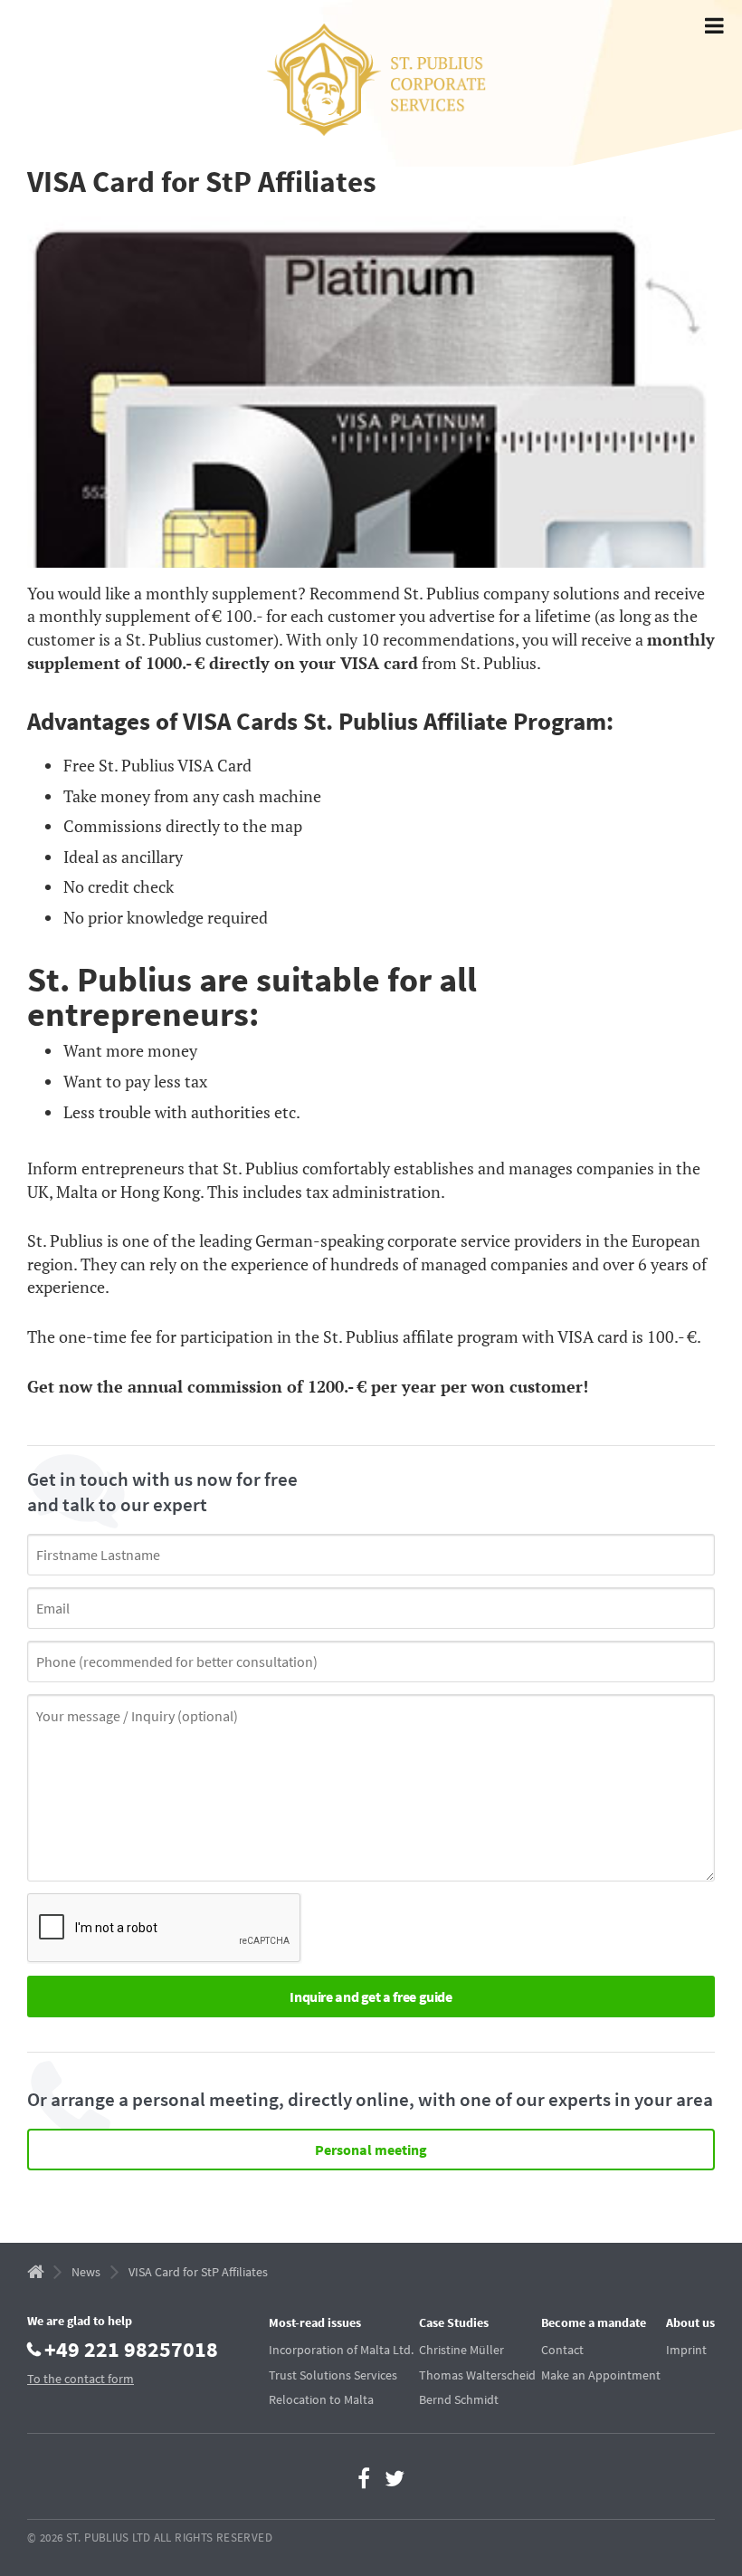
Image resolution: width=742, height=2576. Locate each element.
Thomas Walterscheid (477, 2375)
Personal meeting (371, 2150)
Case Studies (454, 2322)
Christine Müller (461, 2350)
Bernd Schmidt (459, 2399)
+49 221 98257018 (131, 2348)
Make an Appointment (601, 2375)
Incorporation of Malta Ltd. (341, 2350)
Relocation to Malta (321, 2399)
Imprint (686, 2350)
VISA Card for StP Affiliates (198, 2272)
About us (690, 2322)
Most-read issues (315, 2322)
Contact (562, 2350)
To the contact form (81, 2379)
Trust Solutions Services (333, 2375)
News (86, 2272)
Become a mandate (594, 2322)
